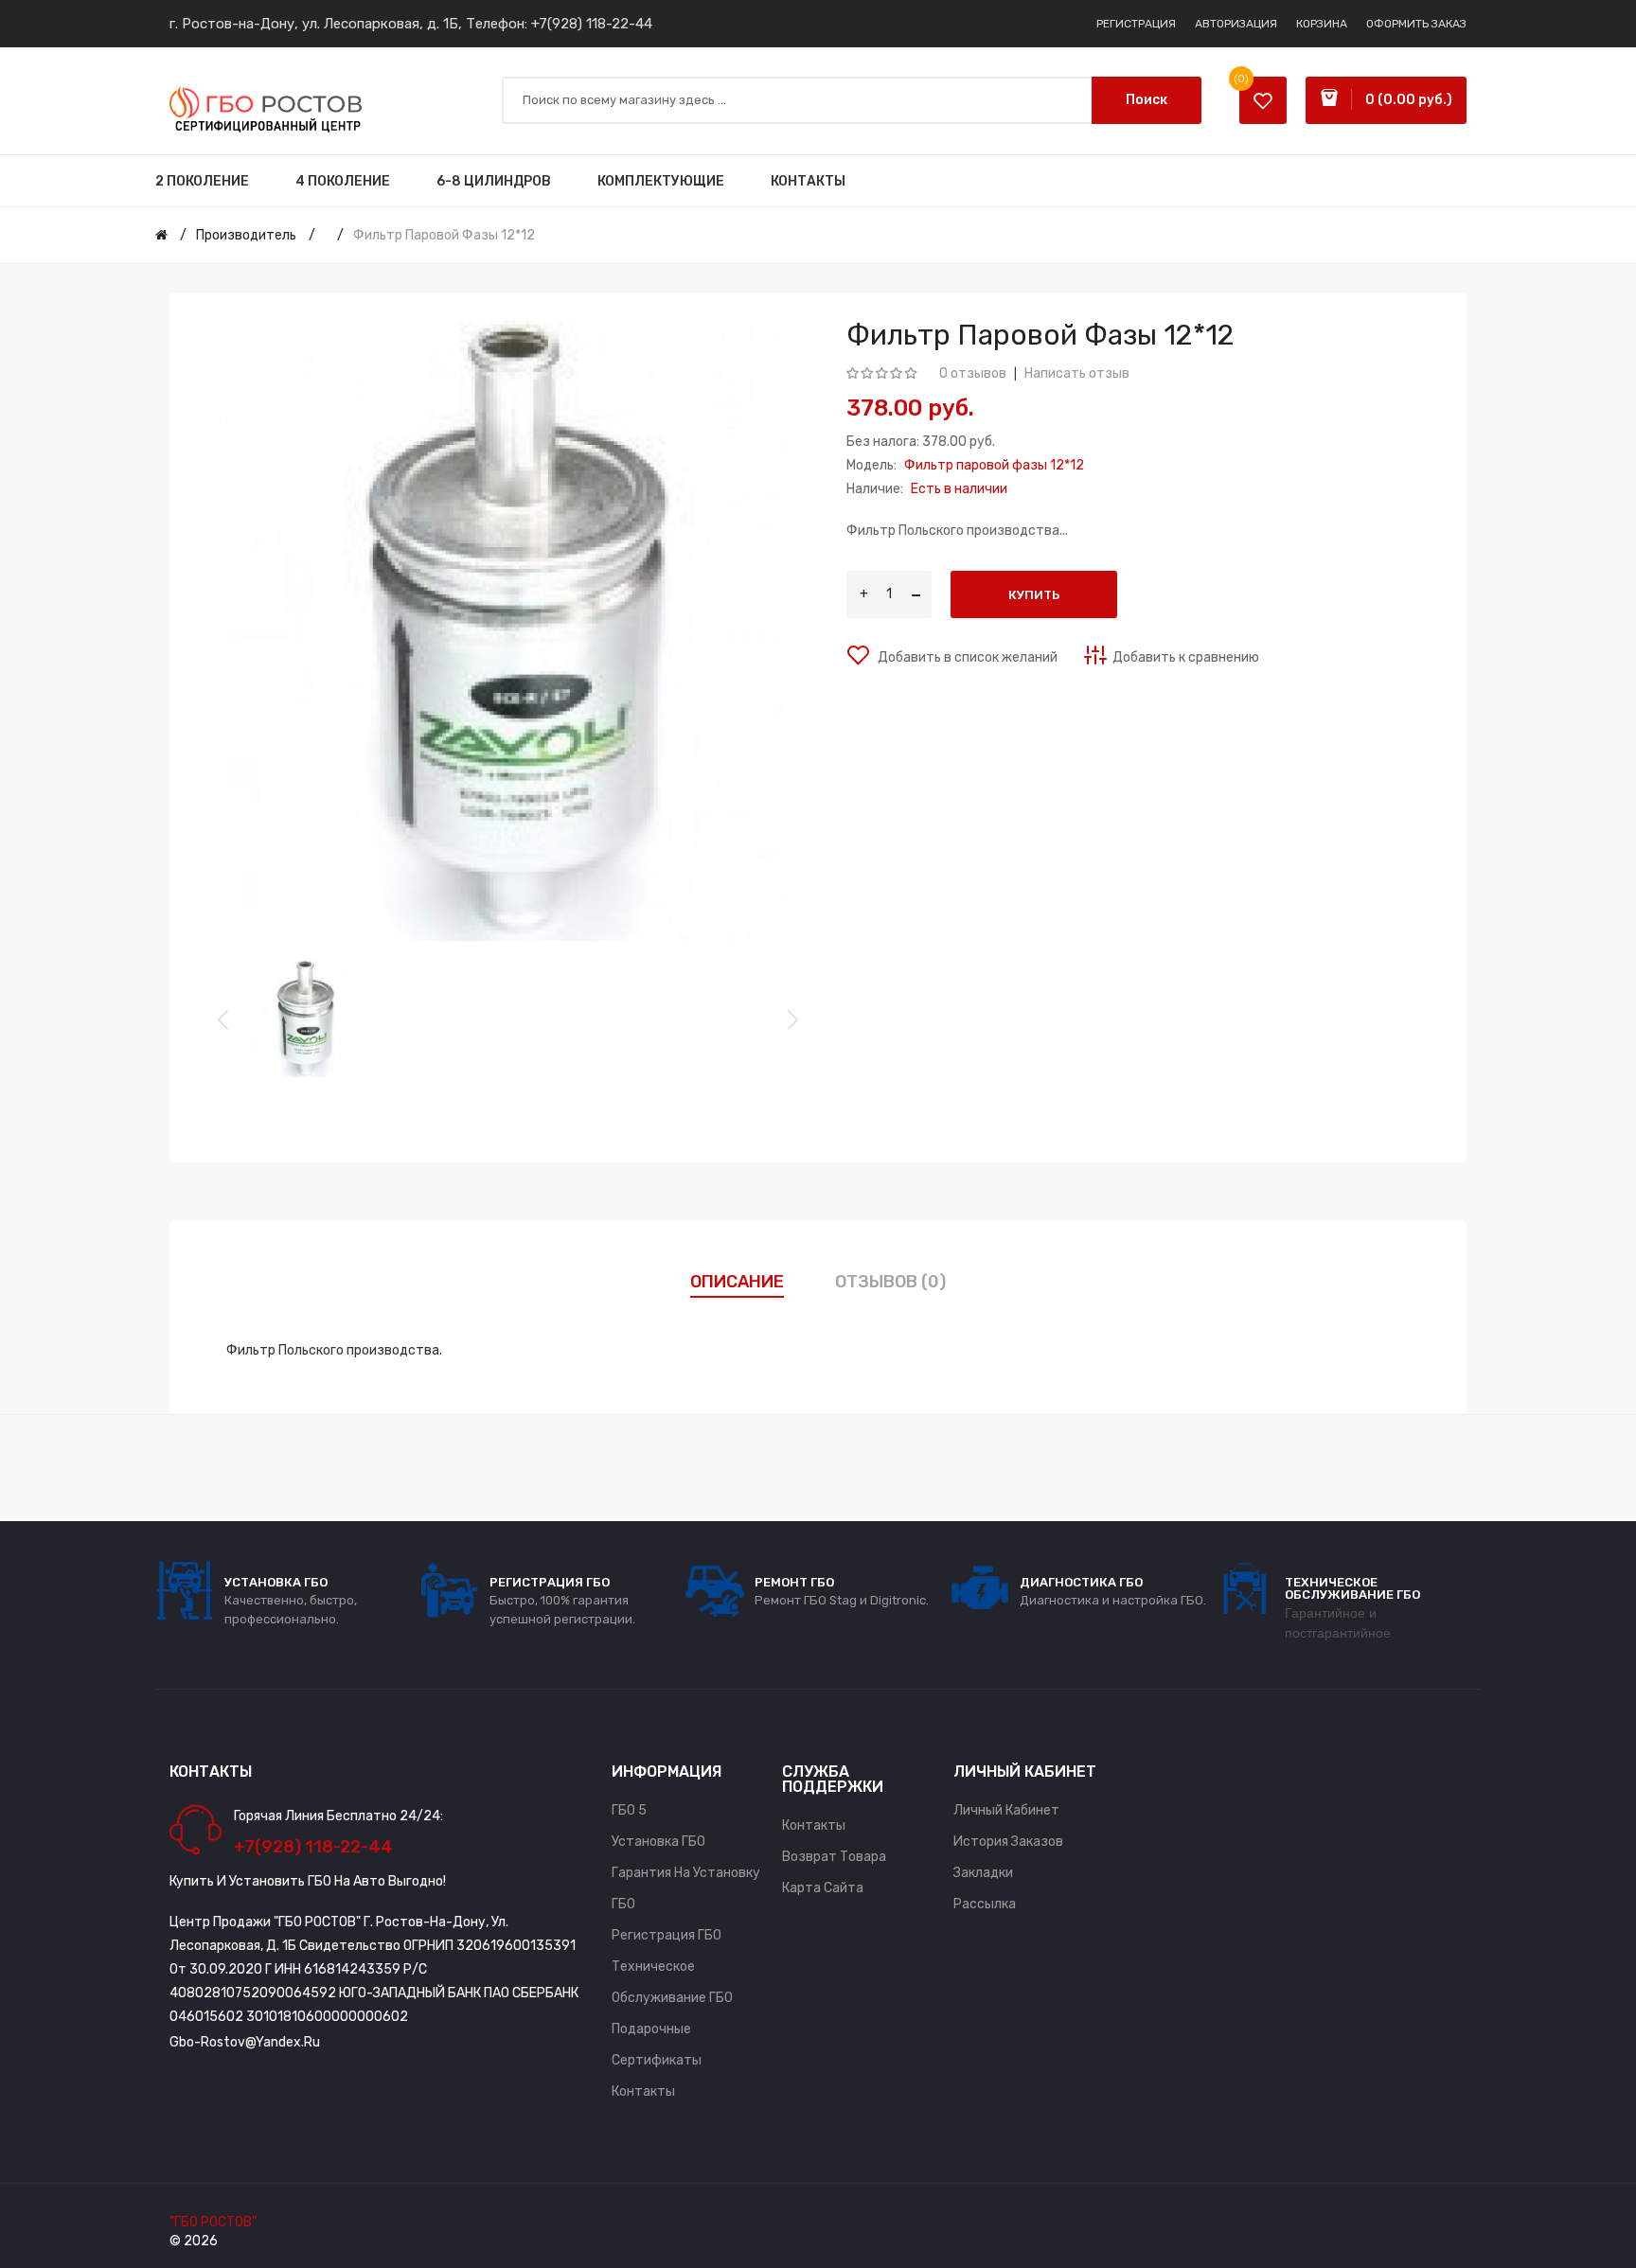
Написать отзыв (1077, 373)
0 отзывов (973, 373)
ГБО (623, 1904)
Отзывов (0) (890, 1282)
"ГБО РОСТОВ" (213, 2222)
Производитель (246, 235)
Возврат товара (834, 1857)
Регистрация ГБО (667, 1935)
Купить (1034, 595)
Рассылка (985, 1904)
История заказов (1008, 1842)
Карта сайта (823, 1888)
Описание (737, 1282)
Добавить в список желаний (966, 657)
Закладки (983, 1873)
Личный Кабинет (1006, 1810)
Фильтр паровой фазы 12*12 (444, 235)
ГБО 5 (629, 1810)
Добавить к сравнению (1186, 657)
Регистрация (1136, 24)
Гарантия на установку (686, 1873)
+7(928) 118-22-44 (592, 24)
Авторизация (1236, 24)
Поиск (1147, 100)
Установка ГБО (658, 1842)
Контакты (643, 2091)
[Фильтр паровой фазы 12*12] (304, 1019)
